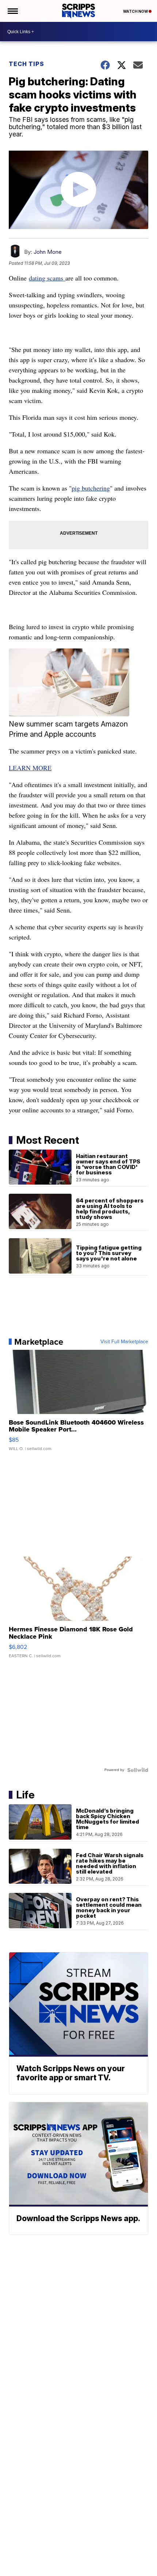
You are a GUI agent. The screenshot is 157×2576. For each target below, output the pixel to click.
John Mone (48, 252)
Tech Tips (26, 64)
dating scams (47, 278)
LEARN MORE (30, 768)
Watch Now (136, 11)
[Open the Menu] (12, 11)
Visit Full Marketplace (124, 1342)
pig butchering (91, 488)
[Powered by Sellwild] (138, 1770)
